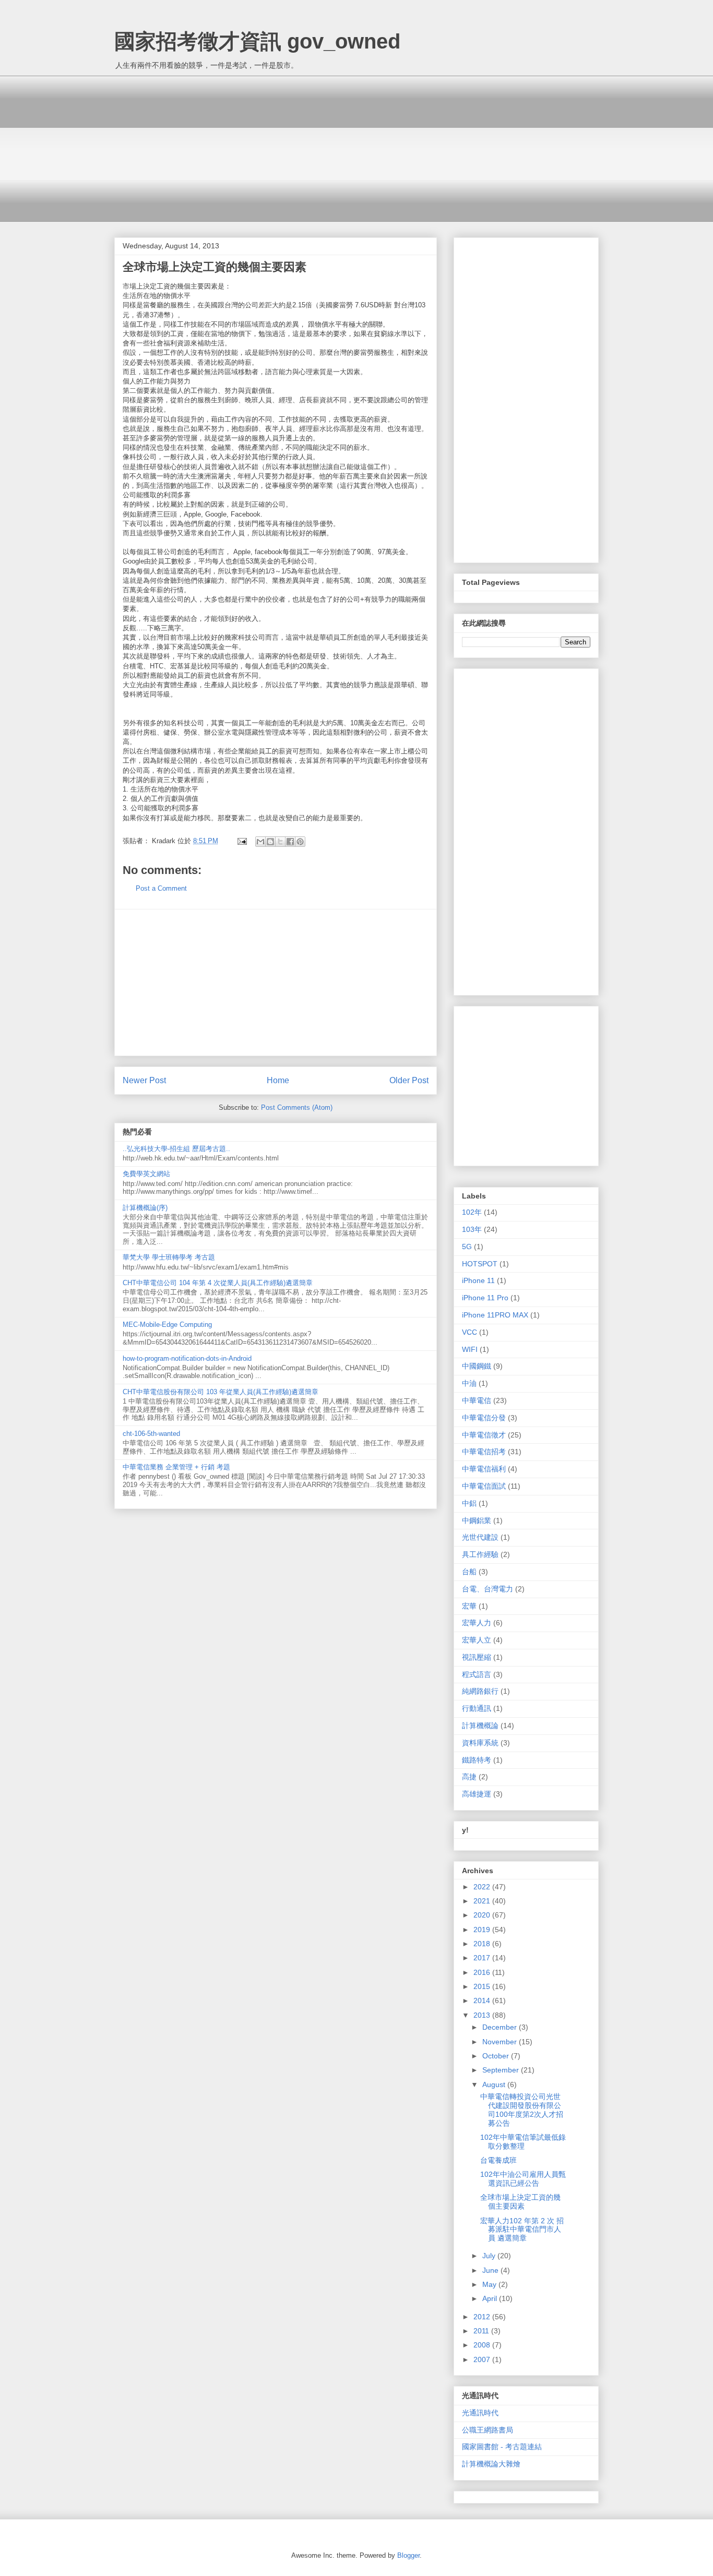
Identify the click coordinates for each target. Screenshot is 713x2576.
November (501, 2042)
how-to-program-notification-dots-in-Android (187, 1358)
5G (467, 1247)
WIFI (470, 1349)
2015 (483, 1986)
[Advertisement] (356, 149)
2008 (483, 2345)
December (501, 2027)
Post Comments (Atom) (297, 1107)
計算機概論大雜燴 (491, 2464)
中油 (469, 1383)
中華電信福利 (484, 1469)
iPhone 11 (478, 1280)
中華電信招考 (484, 1452)
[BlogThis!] (270, 842)
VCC (470, 1332)
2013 (483, 2015)
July (490, 2256)
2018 (483, 1944)
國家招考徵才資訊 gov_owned (257, 41)
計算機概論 (480, 1726)
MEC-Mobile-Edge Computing (167, 1325)
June (491, 2270)
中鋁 (469, 1503)
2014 (483, 2000)
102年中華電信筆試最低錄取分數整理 (523, 2142)
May (490, 2284)
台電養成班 (498, 2160)
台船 (469, 1572)
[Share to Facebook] (290, 842)
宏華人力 (477, 1623)
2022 (483, 1887)
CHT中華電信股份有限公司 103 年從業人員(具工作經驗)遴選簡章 (221, 1392)
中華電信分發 (484, 1418)
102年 (472, 1212)
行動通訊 (477, 1708)
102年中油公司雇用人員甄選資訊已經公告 (523, 2179)
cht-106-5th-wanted (151, 1434)
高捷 (469, 1777)
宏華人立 (477, 1640)
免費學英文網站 (146, 1174)
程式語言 (477, 1674)
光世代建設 (480, 1537)
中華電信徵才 (484, 1435)
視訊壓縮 (477, 1657)
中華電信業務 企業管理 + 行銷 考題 (176, 1467)
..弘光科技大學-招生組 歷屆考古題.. (176, 1149)
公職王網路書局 (488, 2430)
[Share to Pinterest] (300, 842)
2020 (483, 1915)
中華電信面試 (484, 1486)
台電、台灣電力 (488, 1589)
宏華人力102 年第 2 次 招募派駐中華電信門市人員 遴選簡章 (522, 2230)
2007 (483, 2359)
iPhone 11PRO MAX (495, 1315)
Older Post (409, 1080)
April (491, 2298)
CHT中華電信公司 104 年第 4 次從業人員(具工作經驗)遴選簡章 (218, 1283)
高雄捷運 (477, 1794)
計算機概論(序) (145, 1208)
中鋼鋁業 (477, 1520)
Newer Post (144, 1080)
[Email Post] (241, 841)
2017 (483, 1958)
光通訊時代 (480, 2413)
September (502, 2070)
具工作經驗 (480, 1554)
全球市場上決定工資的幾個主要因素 (520, 2202)
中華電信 (477, 1400)
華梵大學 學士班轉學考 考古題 (169, 1257)
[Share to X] (280, 842)
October (497, 2056)
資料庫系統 (480, 1743)
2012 (483, 2317)
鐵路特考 (477, 1760)
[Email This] (260, 842)
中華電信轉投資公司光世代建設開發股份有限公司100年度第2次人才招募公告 (522, 2110)
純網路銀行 (480, 1691)
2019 (483, 1930)
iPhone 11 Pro (485, 1298)
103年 (472, 1229)
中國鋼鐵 (477, 1366)
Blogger (408, 2555)
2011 (482, 2331)
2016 (483, 1972)
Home (278, 1080)
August (495, 2084)
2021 (483, 1901)
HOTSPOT (480, 1264)
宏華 (469, 1606)
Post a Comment (161, 888)
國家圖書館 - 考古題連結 (502, 2447)
